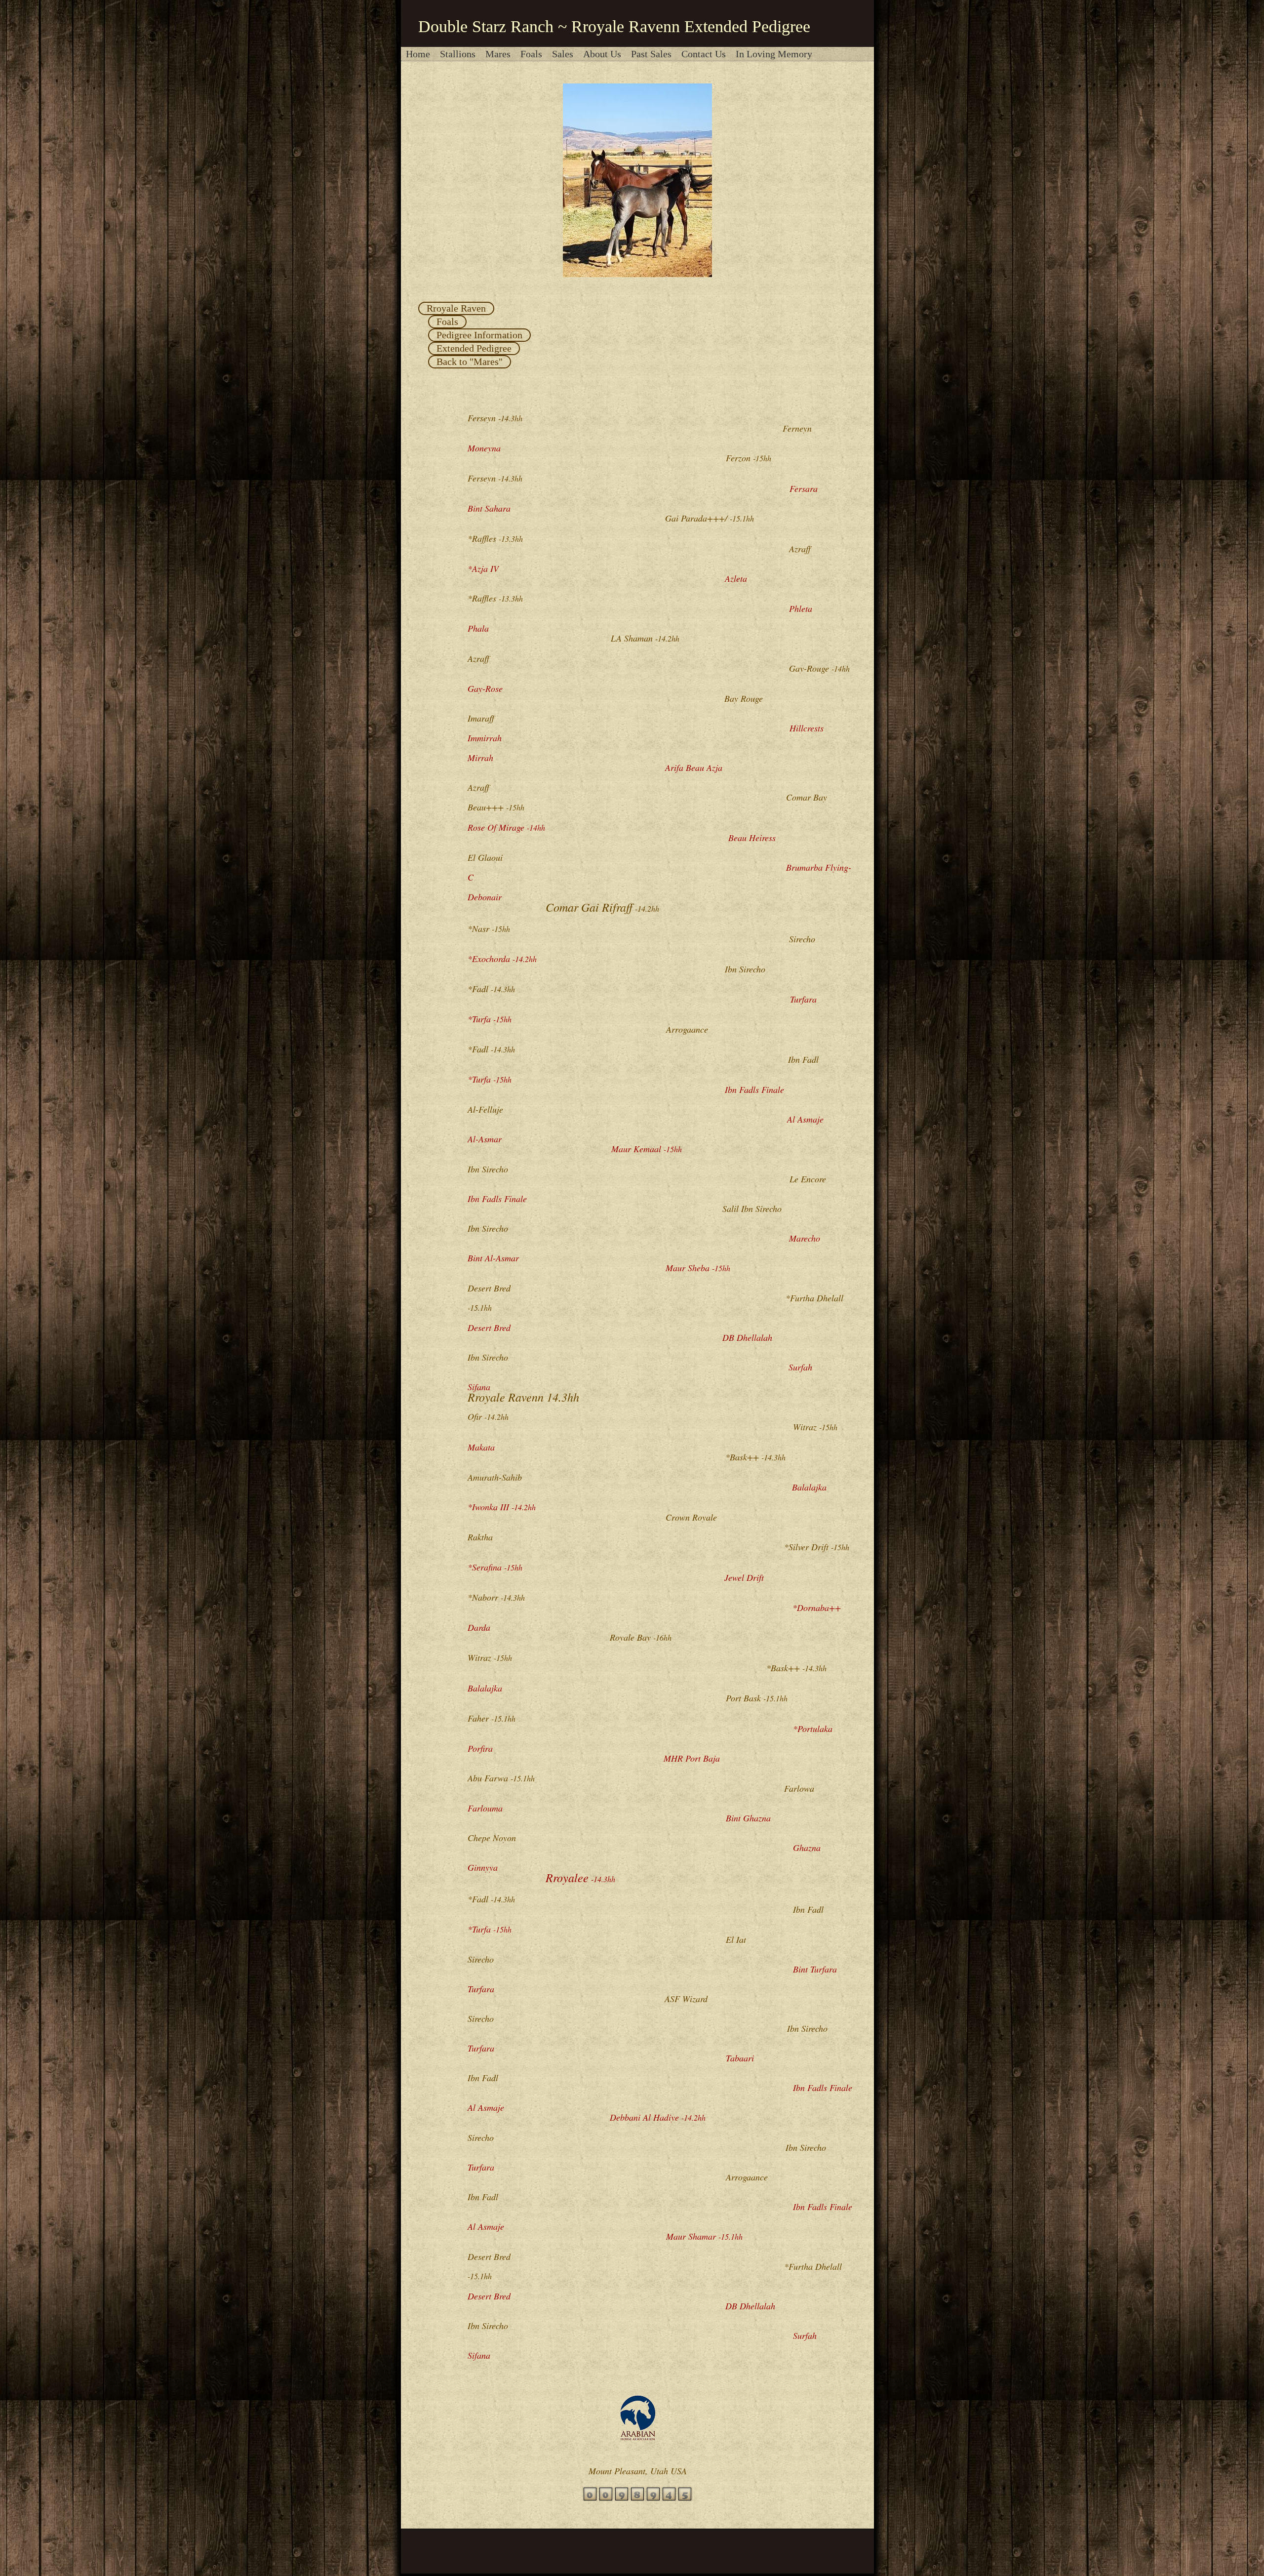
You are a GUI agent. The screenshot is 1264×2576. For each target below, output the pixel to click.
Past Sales (651, 54)
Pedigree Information (479, 335)
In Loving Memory (774, 54)
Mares (498, 54)
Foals (531, 54)
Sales (563, 54)
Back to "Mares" (470, 362)
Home (418, 54)
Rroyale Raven (456, 308)
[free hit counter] (637, 2498)
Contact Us (704, 54)
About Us (602, 54)
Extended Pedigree (474, 348)
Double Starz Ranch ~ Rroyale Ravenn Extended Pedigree (614, 26)
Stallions (458, 54)
